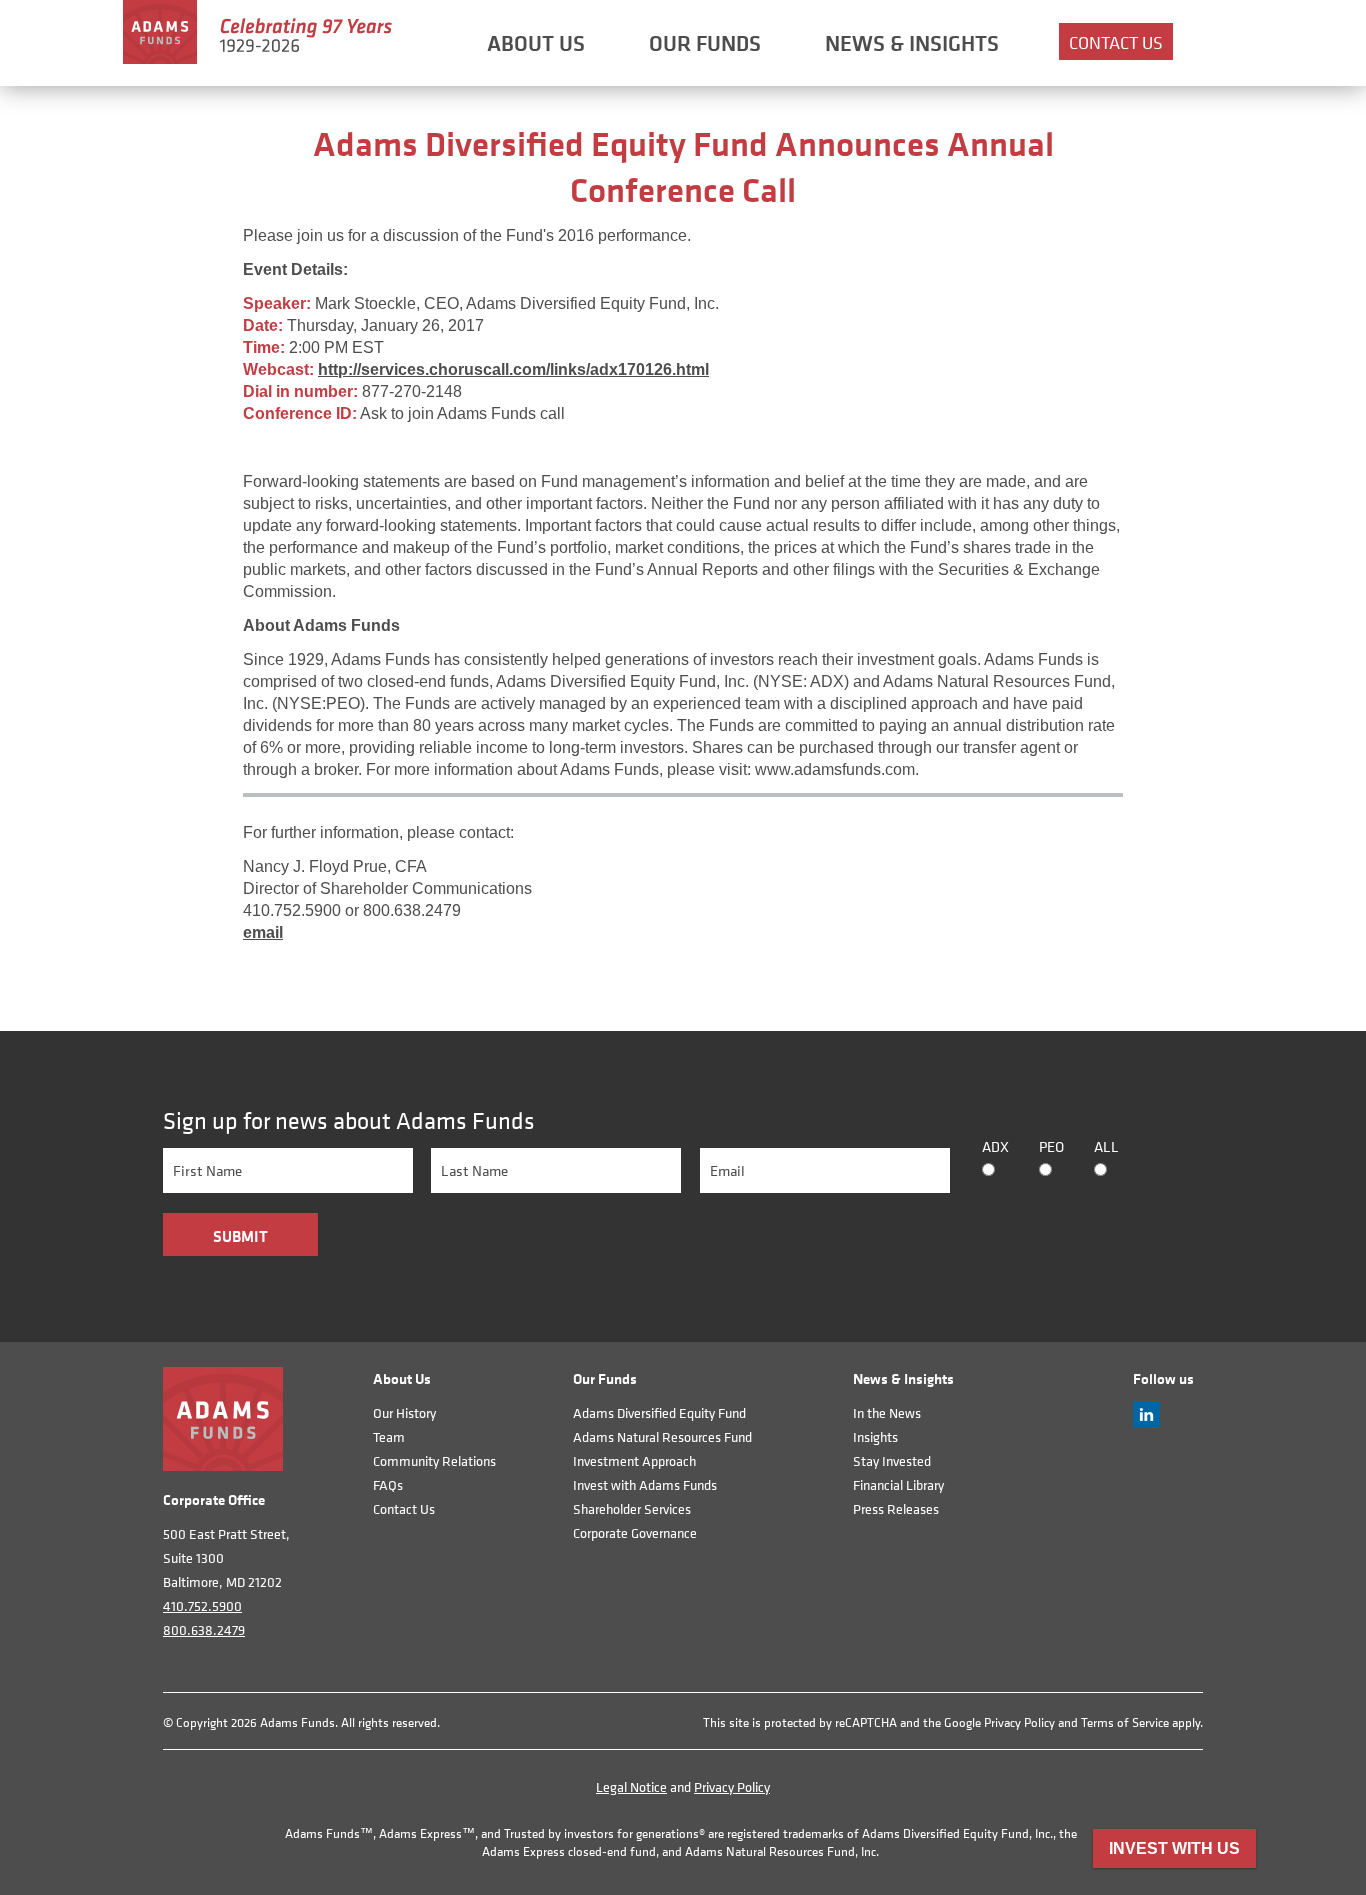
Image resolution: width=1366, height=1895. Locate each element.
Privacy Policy (1019, 1722)
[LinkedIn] (1146, 1422)
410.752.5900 (202, 1605)
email (263, 932)
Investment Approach (634, 1460)
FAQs (388, 1484)
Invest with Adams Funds (645, 1484)
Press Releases (896, 1508)
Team (389, 1436)
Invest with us (1174, 1848)
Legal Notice (631, 1786)
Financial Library (898, 1484)
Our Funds (705, 42)
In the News (887, 1412)
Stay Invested (892, 1460)
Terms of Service (1125, 1722)
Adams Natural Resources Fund (662, 1436)
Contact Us (1116, 42)
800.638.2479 (204, 1629)
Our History (404, 1412)
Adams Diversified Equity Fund (659, 1412)
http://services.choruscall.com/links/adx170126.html (513, 369)
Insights (875, 1436)
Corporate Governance (635, 1532)
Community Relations (434, 1460)
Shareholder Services (632, 1508)
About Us (536, 42)
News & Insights (912, 42)
